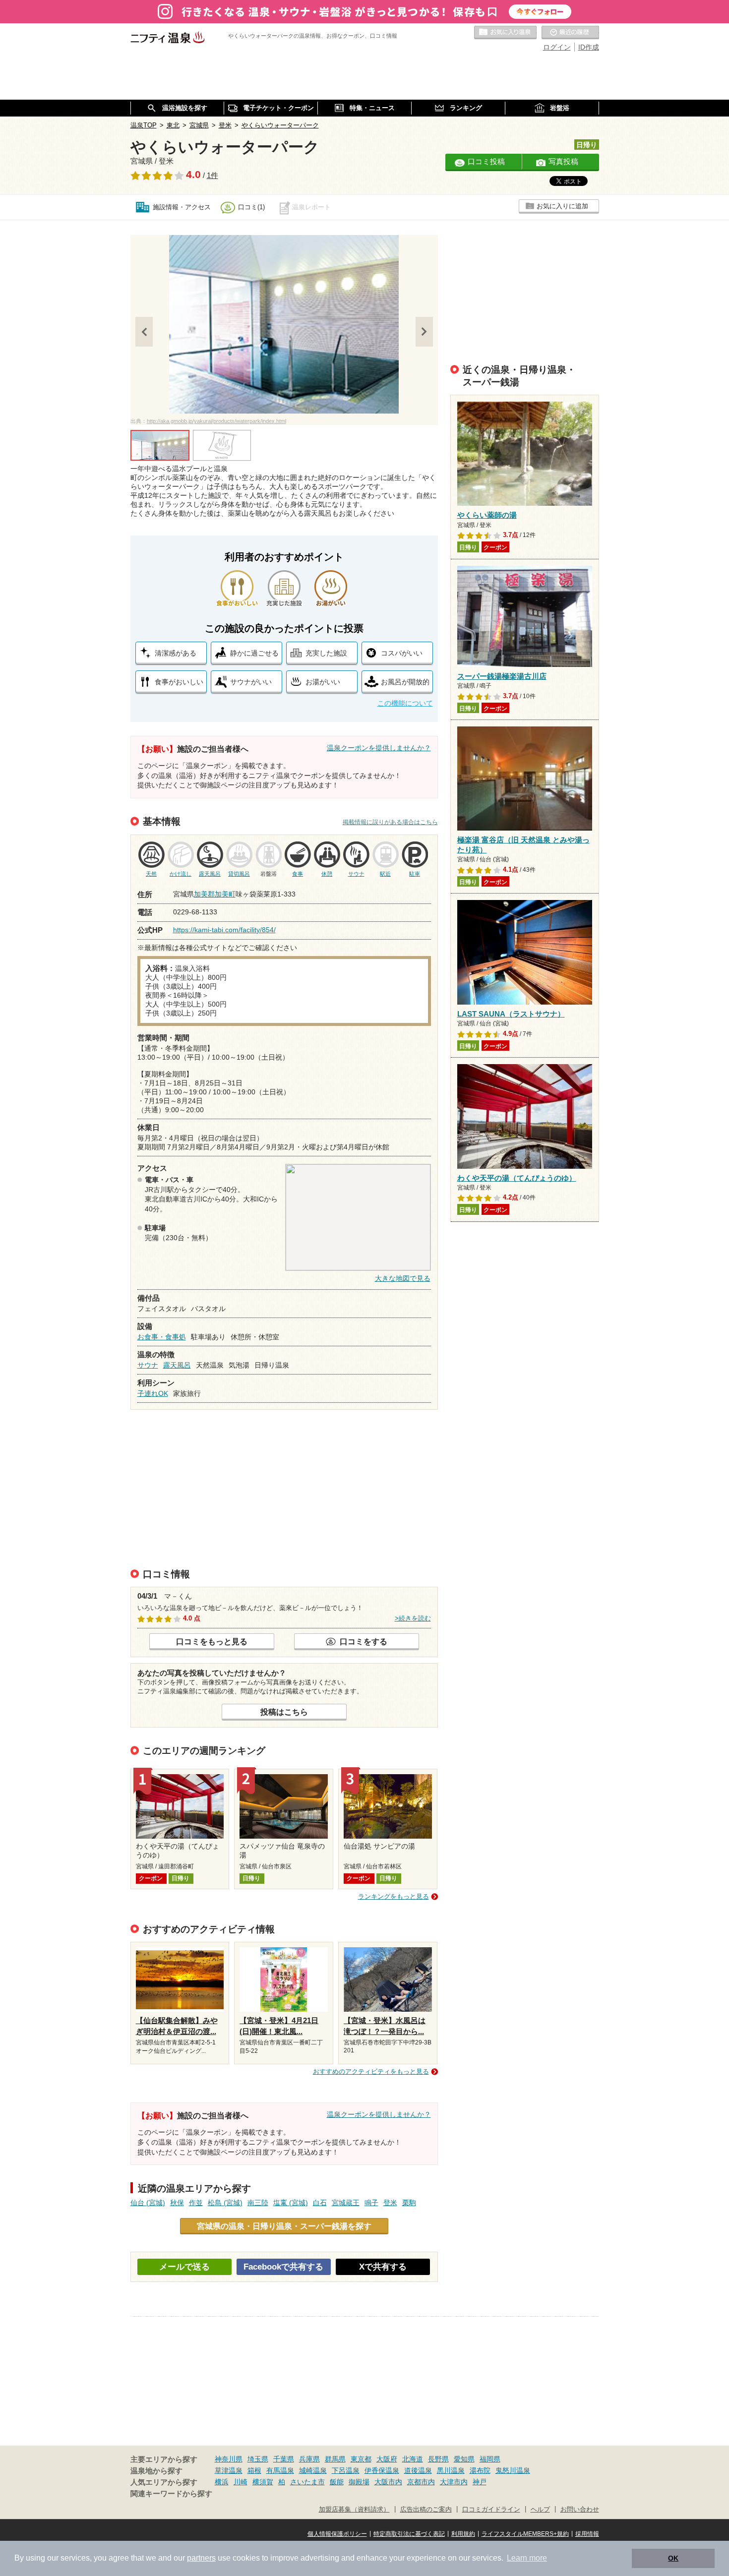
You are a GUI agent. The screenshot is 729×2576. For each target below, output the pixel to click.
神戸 (480, 2482)
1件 (213, 176)
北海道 (413, 2459)
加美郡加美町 (215, 894)
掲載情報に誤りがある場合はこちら (390, 822)
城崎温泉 (313, 2470)
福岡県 (490, 2459)
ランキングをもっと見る (394, 1896)
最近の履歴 (570, 33)
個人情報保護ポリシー (337, 2534)
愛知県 (464, 2459)
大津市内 (454, 2482)
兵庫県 (309, 2459)
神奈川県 (229, 2459)
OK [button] (673, 2558)
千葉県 (284, 2459)
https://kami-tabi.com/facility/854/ (224, 930)
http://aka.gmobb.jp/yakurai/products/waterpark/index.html (216, 421)
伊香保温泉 (382, 2470)
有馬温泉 (280, 2470)
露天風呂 (177, 1365)
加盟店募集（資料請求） (354, 2510)
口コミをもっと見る (212, 1641)
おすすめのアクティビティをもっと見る (371, 2071)
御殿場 (359, 2482)
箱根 (254, 2470)
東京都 (361, 2459)
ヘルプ (540, 2510)
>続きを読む (413, 1618)
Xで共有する (383, 2267)
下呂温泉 (346, 2470)
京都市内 (421, 2482)
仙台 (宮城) (148, 2203)
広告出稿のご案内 (426, 2510)
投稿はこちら (284, 1712)
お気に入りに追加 (562, 206)
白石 (320, 2203)
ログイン (557, 47)
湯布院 (480, 2470)
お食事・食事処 (162, 1337)
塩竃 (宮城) (291, 2203)
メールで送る (184, 2267)
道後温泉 (418, 2470)
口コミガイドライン (491, 2510)
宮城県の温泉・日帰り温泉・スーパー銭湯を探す (284, 2226)
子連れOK (153, 1393)
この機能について (405, 703)
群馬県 (335, 2459)
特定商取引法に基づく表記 (409, 2534)
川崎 (241, 2482)
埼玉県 (258, 2459)
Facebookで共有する (283, 2267)
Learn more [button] (527, 2558)
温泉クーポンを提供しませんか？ (379, 748)
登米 (390, 2203)
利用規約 (463, 2534)
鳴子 (371, 2203)
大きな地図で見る (403, 1278)
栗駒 (409, 2203)
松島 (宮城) (225, 2203)
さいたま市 (307, 2482)
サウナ (148, 1365)
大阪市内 (388, 2482)
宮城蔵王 (346, 2203)
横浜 (222, 2482)
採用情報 (587, 2534)
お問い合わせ (580, 2510)
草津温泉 (229, 2470)
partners (201, 2558)
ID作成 (589, 47)
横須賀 (263, 2482)
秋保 (177, 2203)
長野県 (438, 2459)
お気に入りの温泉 (505, 33)
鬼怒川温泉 (513, 2470)
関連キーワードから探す (171, 2494)
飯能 (337, 2482)
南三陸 (258, 2203)
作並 (196, 2203)
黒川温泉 (451, 2470)
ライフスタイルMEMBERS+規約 (525, 2534)
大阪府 (387, 2459)
